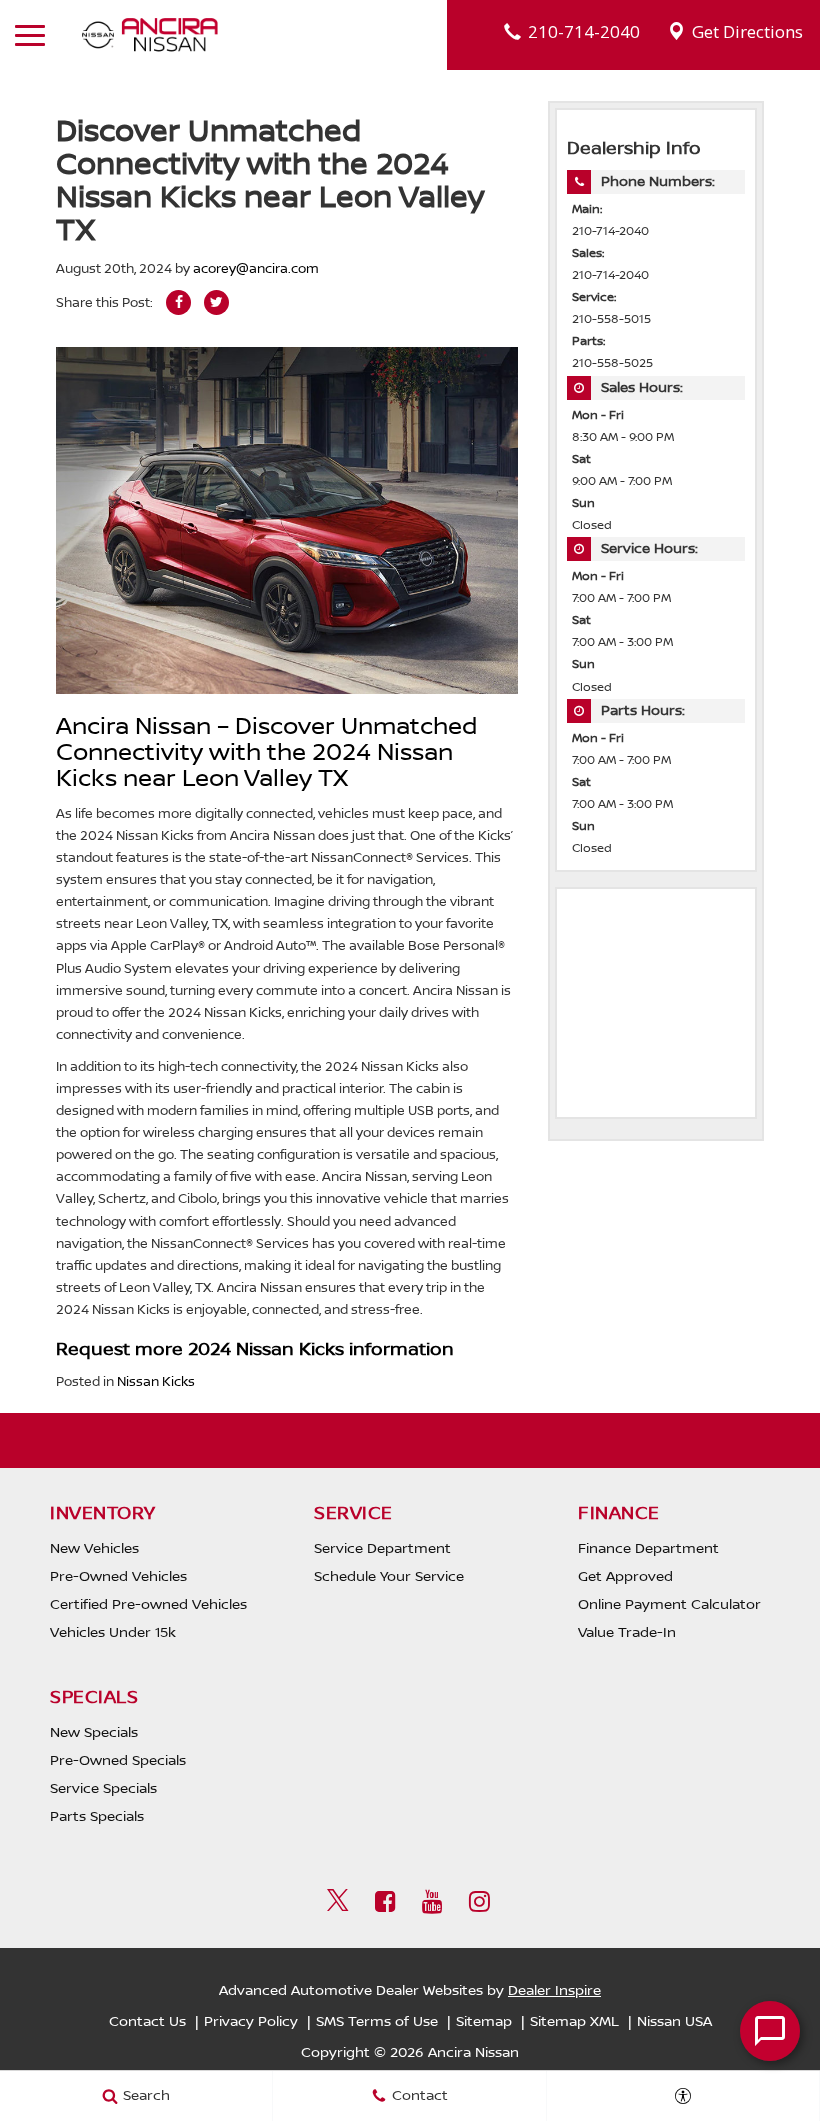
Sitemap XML (574, 2022)
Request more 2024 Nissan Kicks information (255, 1350)
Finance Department (648, 1549)
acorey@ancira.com (256, 269)
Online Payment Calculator (669, 1605)
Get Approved (625, 1577)
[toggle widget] (770, 2031)
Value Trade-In (627, 1633)
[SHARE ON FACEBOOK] (178, 302)
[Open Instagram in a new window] (479, 1901)
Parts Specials (97, 1817)
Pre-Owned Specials (118, 1761)
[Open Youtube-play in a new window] (432, 1901)
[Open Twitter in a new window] (338, 1903)
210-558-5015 (611, 319)
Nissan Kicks (156, 1382)
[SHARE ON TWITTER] (216, 302)
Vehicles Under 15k (113, 1633)
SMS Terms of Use (377, 2022)
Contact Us (147, 2022)
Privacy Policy (251, 2022)
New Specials (94, 1733)
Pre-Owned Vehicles (118, 1577)
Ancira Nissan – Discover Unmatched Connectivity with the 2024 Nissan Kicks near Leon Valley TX (266, 753)
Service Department (382, 1549)
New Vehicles (94, 1549)
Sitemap (484, 2022)
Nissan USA (674, 2022)
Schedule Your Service (389, 1577)
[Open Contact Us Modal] (683, 2096)
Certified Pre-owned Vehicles (148, 1605)
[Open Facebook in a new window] (385, 1901)
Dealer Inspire (554, 1991)
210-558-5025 (612, 363)
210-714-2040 (610, 231)
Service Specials (103, 1789)
